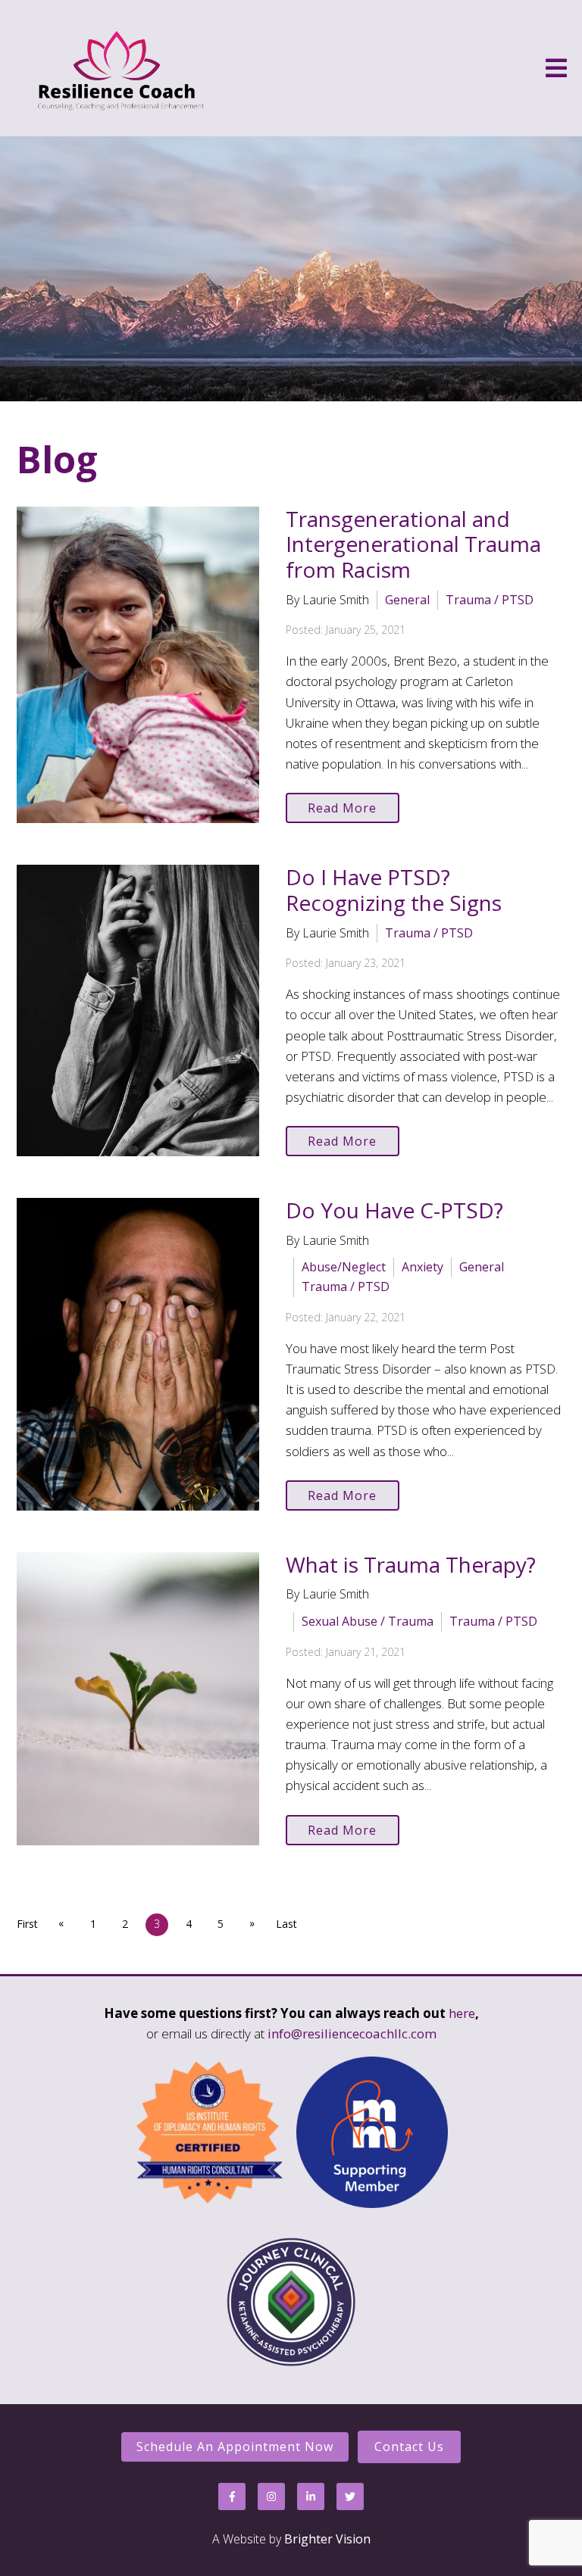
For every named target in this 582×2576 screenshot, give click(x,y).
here (462, 2013)
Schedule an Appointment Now (235, 2447)
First (27, 1924)
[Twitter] (350, 2496)
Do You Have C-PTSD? (394, 1210)
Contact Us (409, 2447)
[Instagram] (271, 2496)
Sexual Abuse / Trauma (368, 1621)
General (407, 600)
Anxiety (422, 1267)
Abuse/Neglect (344, 1267)
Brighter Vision (327, 2539)
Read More (342, 808)
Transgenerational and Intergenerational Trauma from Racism (413, 544)
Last (286, 1924)
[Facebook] (232, 2496)
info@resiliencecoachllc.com (352, 2033)
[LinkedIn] (311, 2496)
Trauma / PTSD (490, 600)
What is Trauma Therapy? (411, 1564)
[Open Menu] (556, 68)
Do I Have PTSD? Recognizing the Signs (394, 890)
